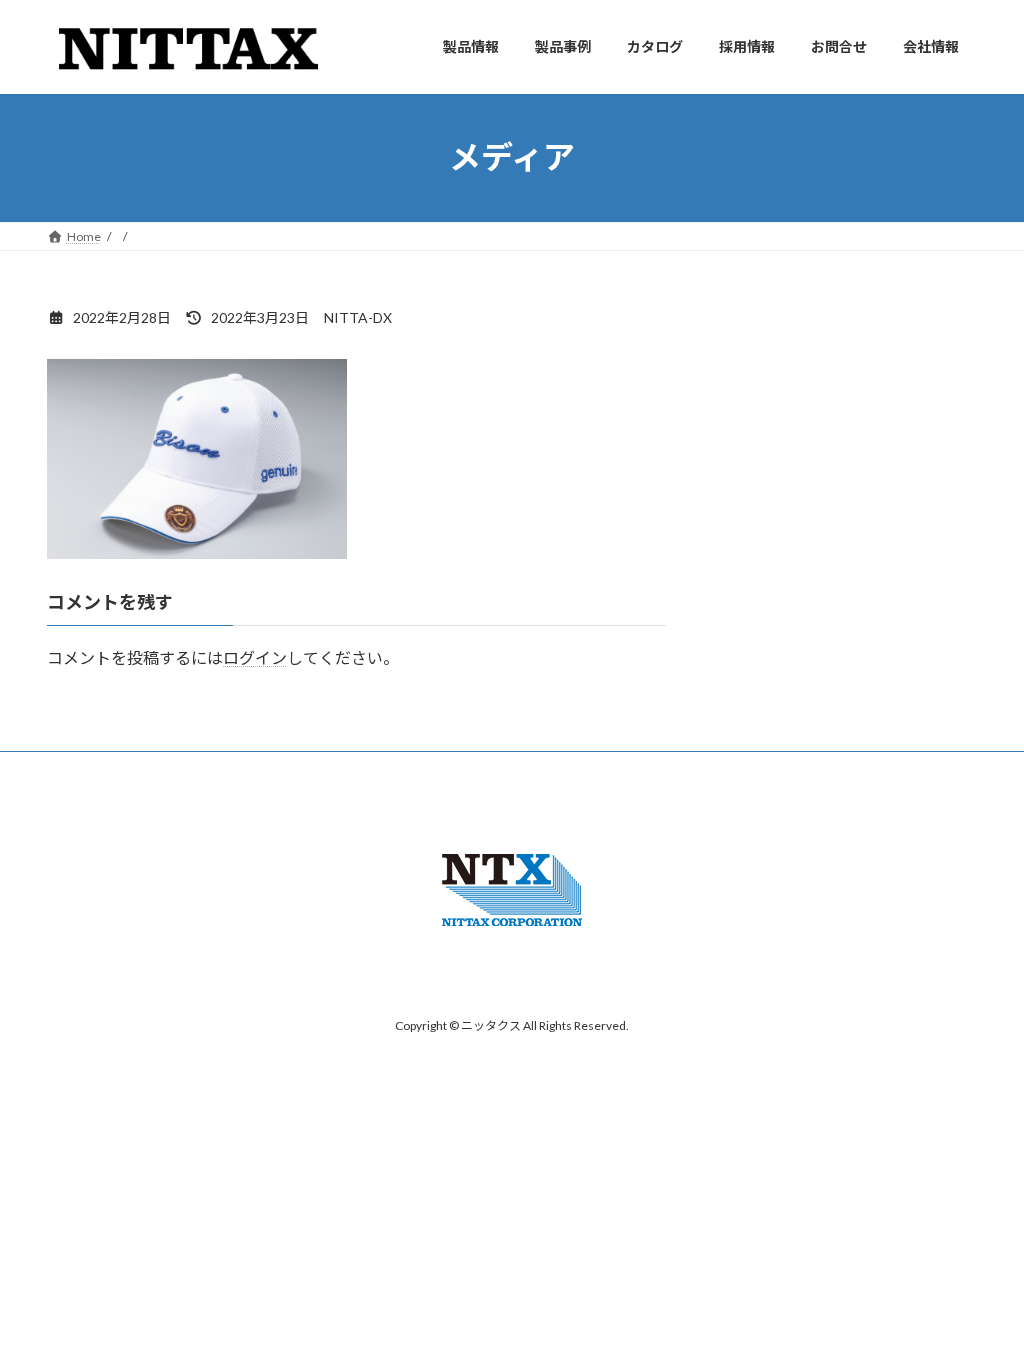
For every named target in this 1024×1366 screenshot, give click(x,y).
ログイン (255, 657)
